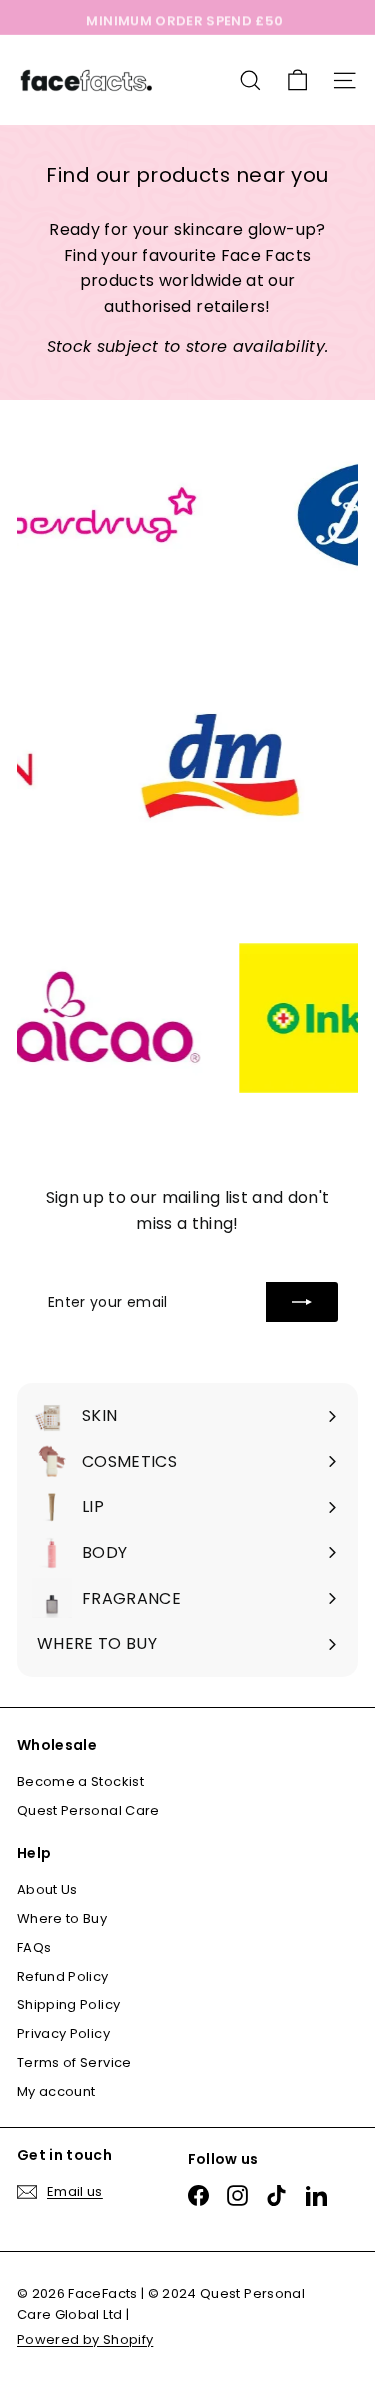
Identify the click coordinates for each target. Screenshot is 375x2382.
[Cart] (297, 80)
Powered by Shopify (85, 2339)
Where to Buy (62, 1918)
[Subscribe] (302, 1302)
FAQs (34, 1947)
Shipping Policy (68, 2004)
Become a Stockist (80, 1781)
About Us (47, 1889)
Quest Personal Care (88, 1810)
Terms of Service (74, 2062)
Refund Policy (63, 1976)
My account (56, 2091)
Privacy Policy (63, 2033)
